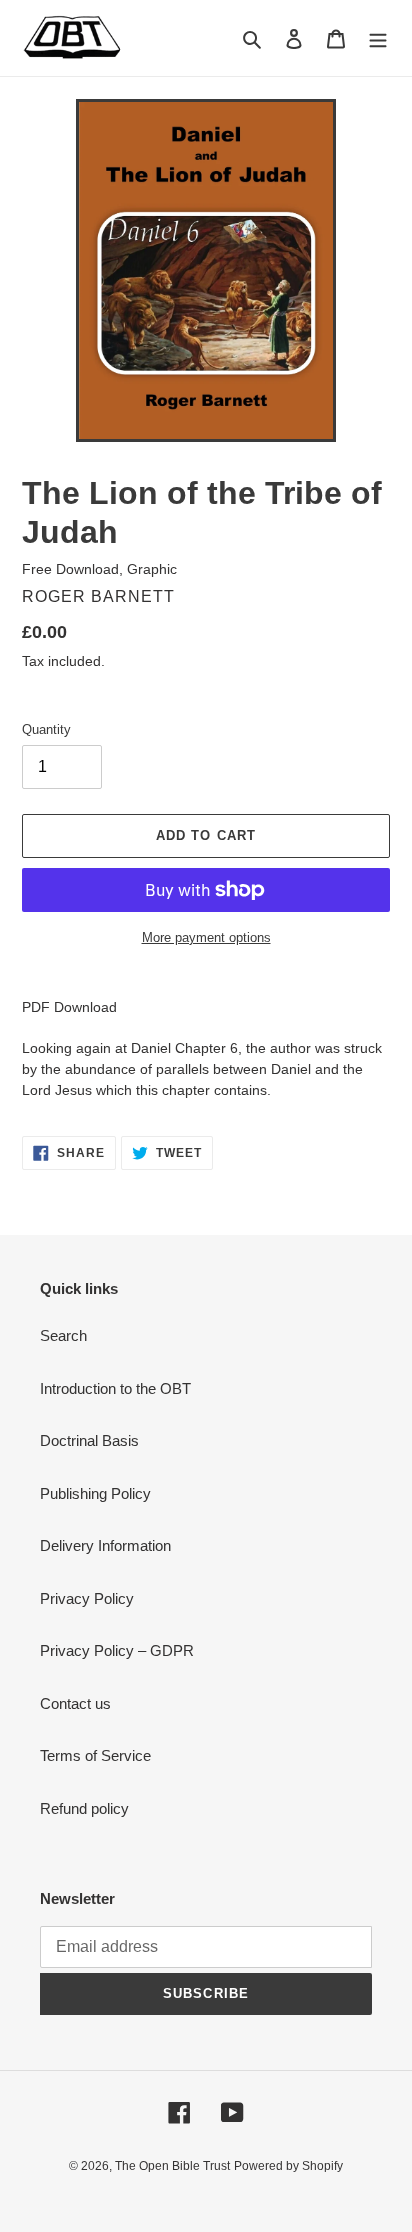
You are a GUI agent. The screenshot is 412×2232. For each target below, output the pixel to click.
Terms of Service (95, 1755)
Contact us (75, 1703)
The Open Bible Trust (172, 2166)
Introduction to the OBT (115, 1388)
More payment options (206, 937)
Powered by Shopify (288, 2166)
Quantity (46, 729)
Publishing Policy (95, 1493)
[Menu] (378, 38)
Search (63, 1335)
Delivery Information (105, 1545)
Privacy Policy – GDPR (117, 1650)
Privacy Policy (87, 1598)
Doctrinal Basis (89, 1440)
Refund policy (84, 1808)
